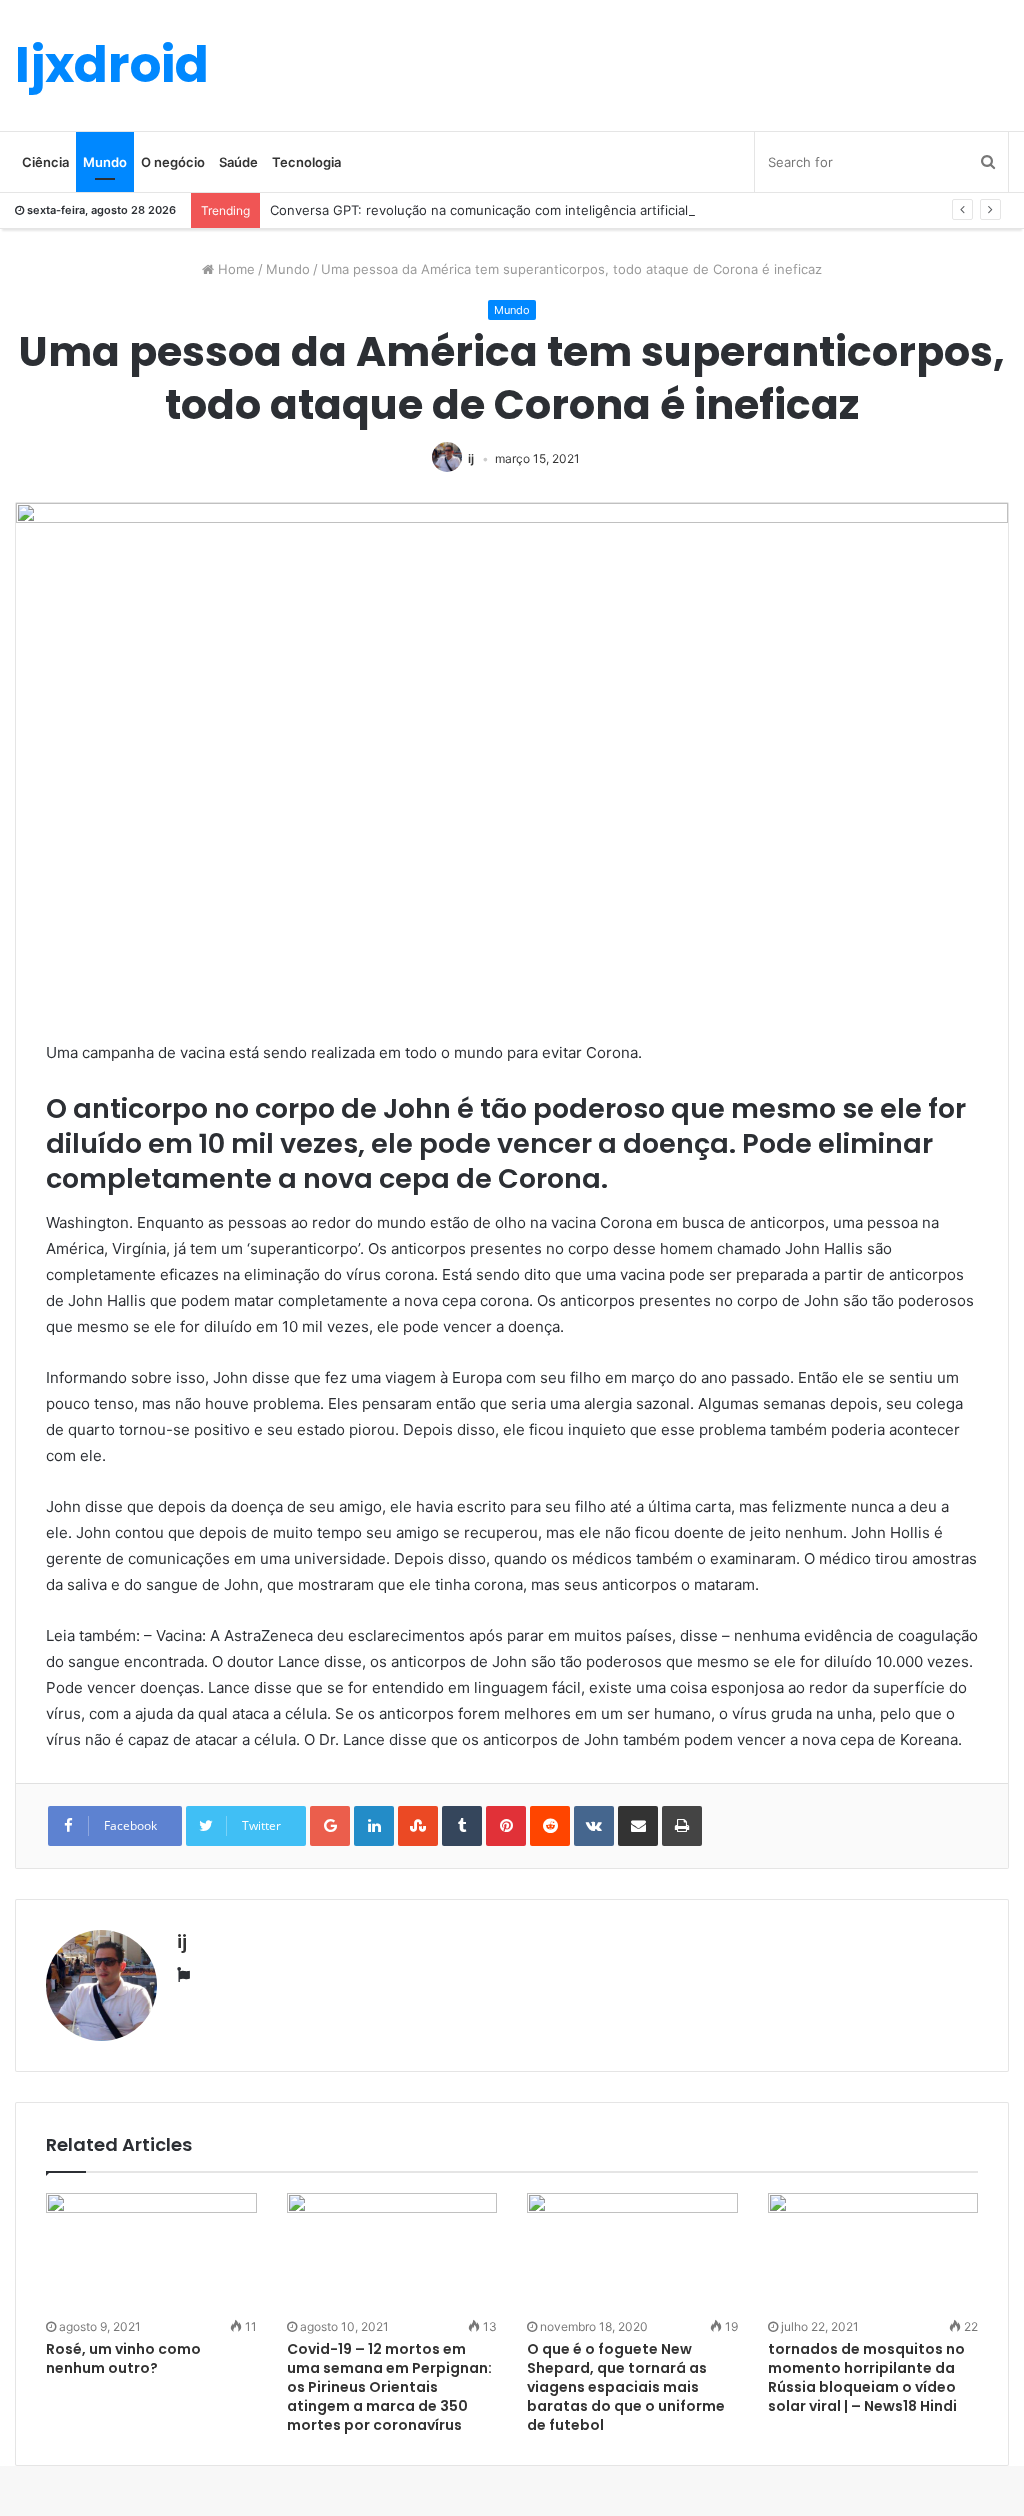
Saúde (238, 162)
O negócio (173, 162)
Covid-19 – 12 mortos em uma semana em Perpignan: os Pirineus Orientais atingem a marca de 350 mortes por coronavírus (389, 2387)
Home (234, 269)
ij (471, 458)
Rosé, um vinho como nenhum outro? (123, 2358)
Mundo (105, 162)
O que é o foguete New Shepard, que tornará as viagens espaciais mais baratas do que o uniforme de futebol (626, 2387)
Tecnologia (306, 162)
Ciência (45, 162)
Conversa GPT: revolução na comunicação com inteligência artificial (479, 210)
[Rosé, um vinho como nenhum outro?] (151, 2252)
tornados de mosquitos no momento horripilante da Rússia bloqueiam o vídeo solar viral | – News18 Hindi (866, 2377)
